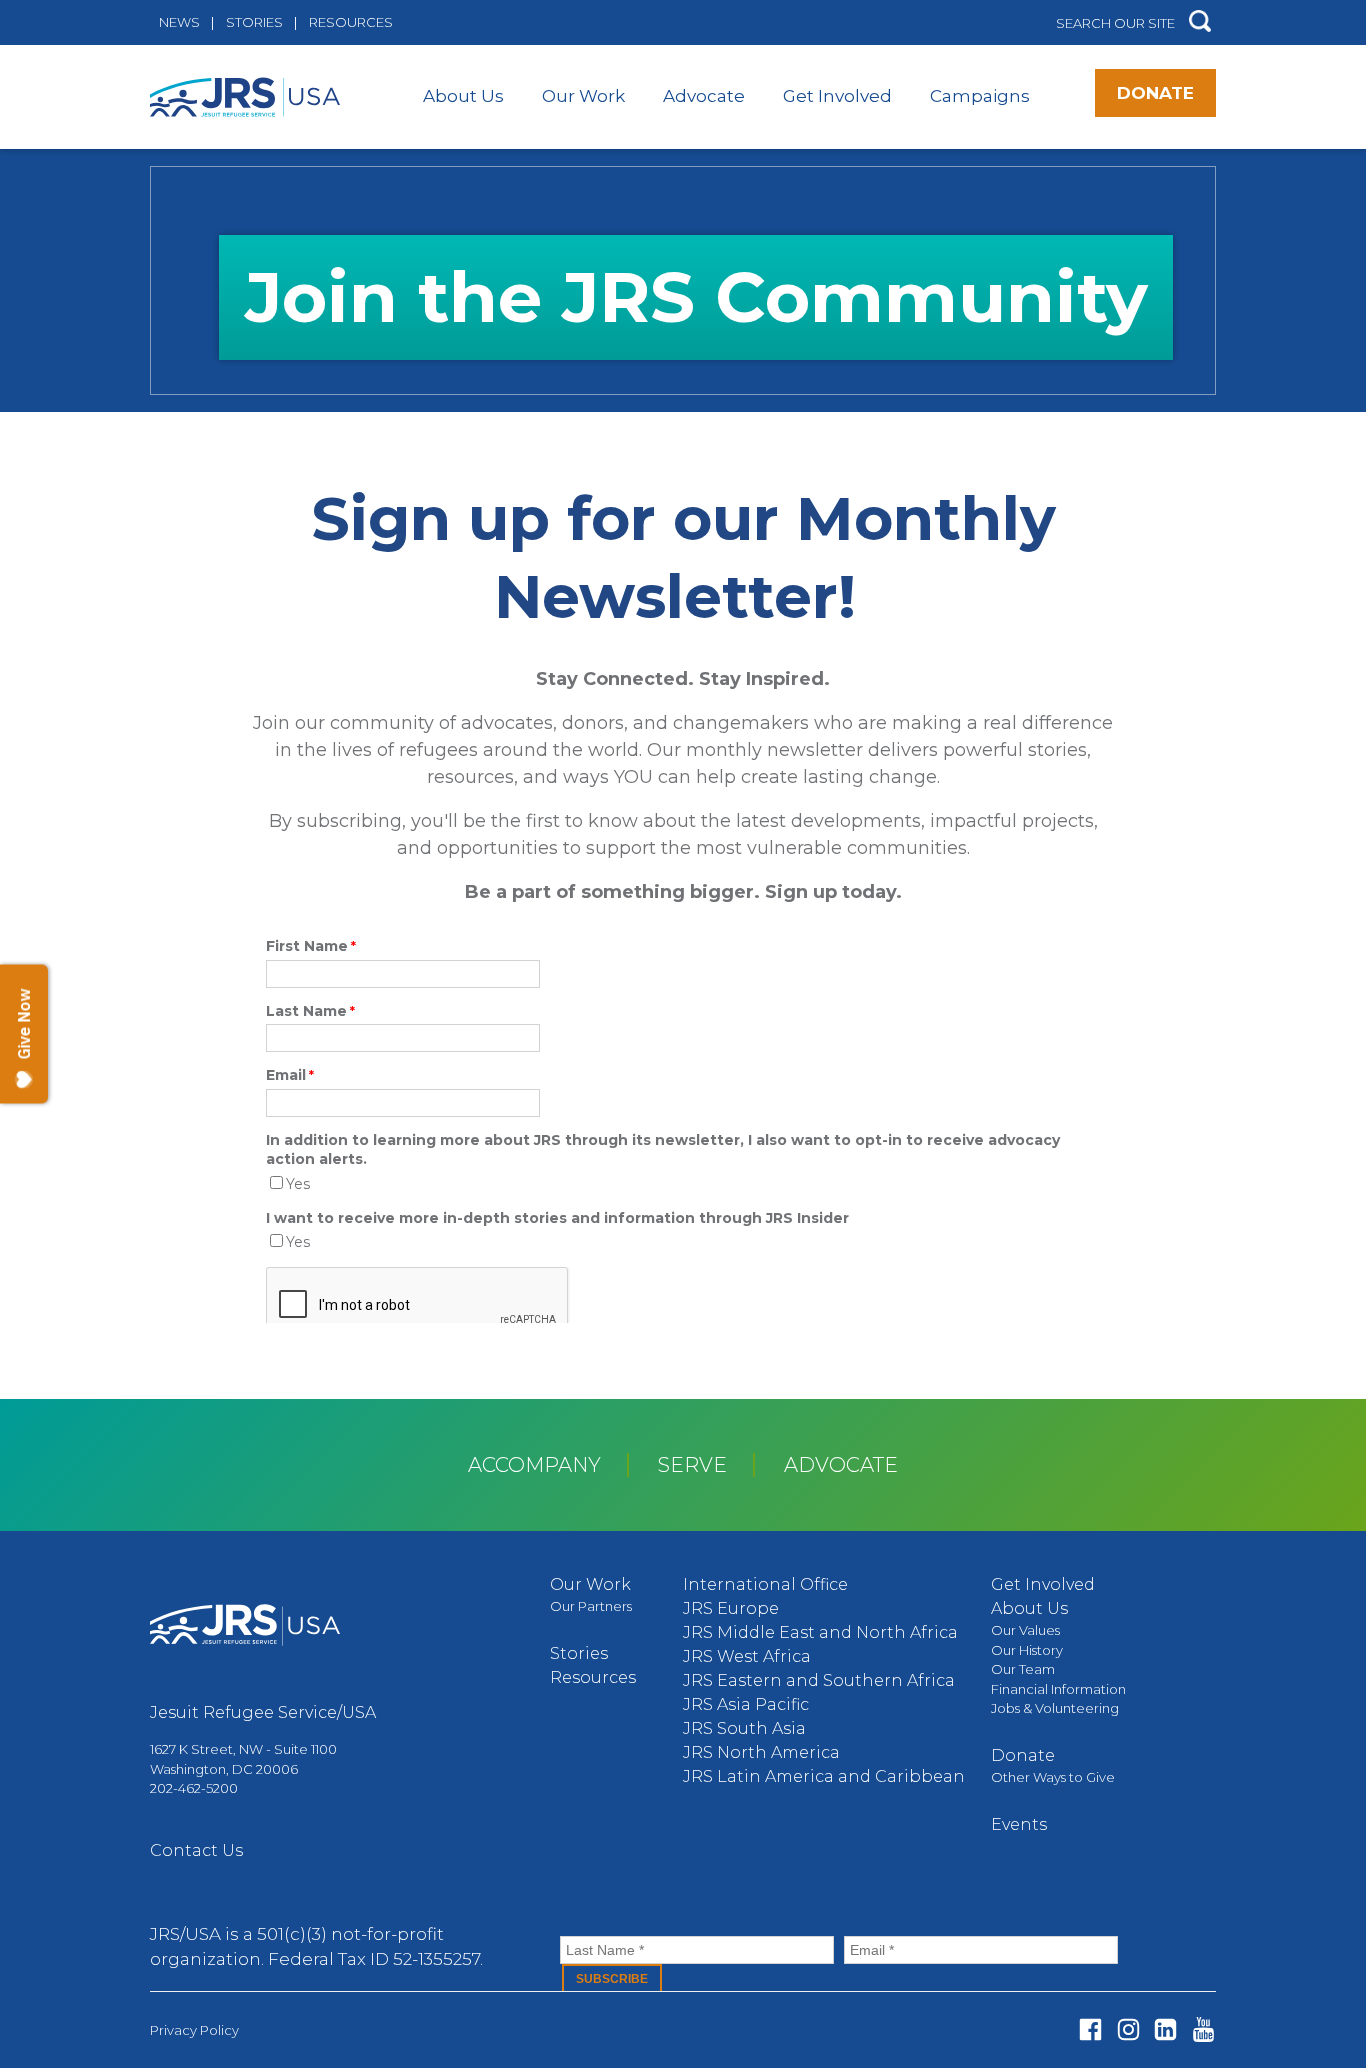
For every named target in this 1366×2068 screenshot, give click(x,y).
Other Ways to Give (1053, 1777)
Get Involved (837, 96)
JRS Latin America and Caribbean (824, 1776)
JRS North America (761, 1752)
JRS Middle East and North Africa (820, 1632)
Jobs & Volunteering (1055, 1708)
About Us (463, 96)
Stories (254, 22)
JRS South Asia (744, 1728)
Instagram (1128, 2029)
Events (1019, 1824)
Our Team (1023, 1669)
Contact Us (196, 1850)
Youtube (1203, 2029)
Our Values (1025, 1630)
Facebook (1090, 2029)
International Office (765, 1584)
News (179, 22)
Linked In (1165, 2029)
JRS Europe (731, 1608)
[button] (1200, 22)
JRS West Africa (747, 1656)
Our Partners (591, 1606)
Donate (1155, 93)
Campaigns (980, 96)
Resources (351, 22)
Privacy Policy (194, 2030)
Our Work (583, 96)
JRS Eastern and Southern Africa (819, 1680)
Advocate (704, 96)
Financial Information (1058, 1689)
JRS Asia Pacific (746, 1704)
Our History (1027, 1650)
